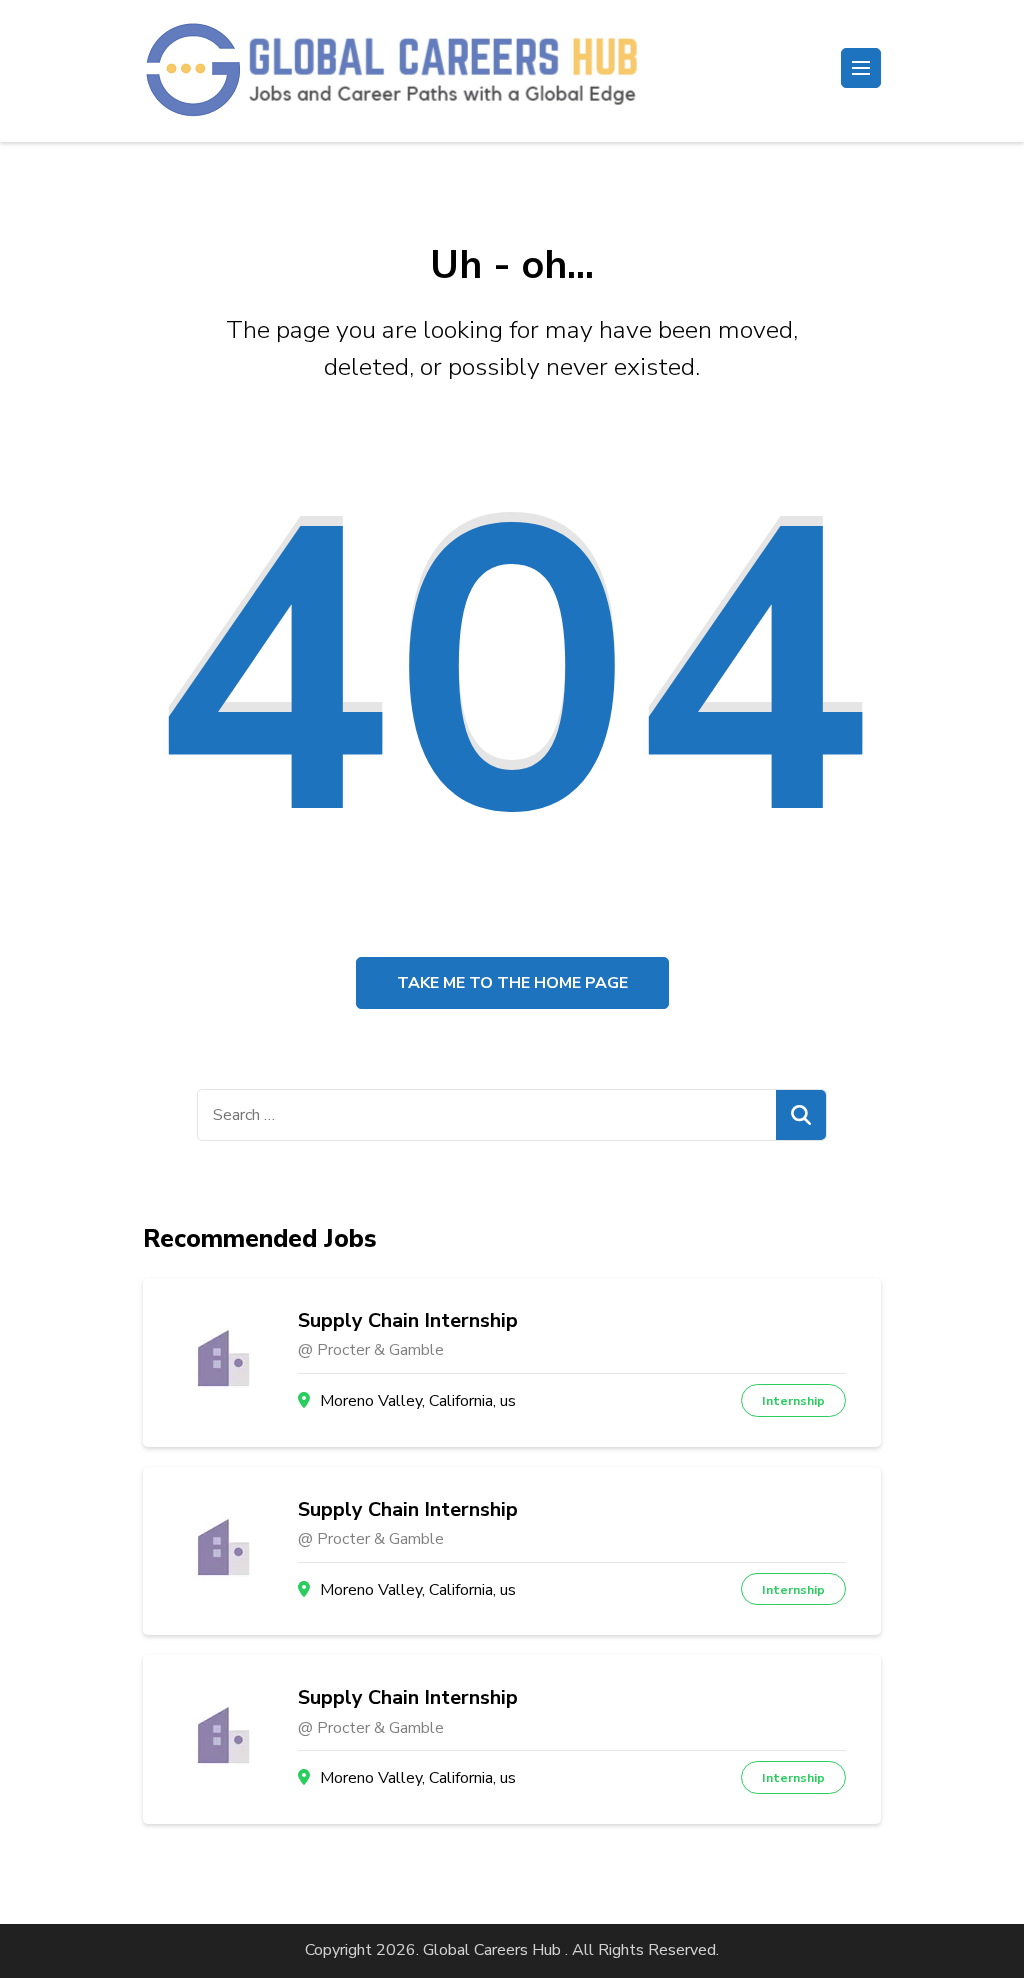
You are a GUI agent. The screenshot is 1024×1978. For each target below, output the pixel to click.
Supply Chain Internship (408, 1321)
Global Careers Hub (492, 1950)
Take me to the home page (512, 983)
